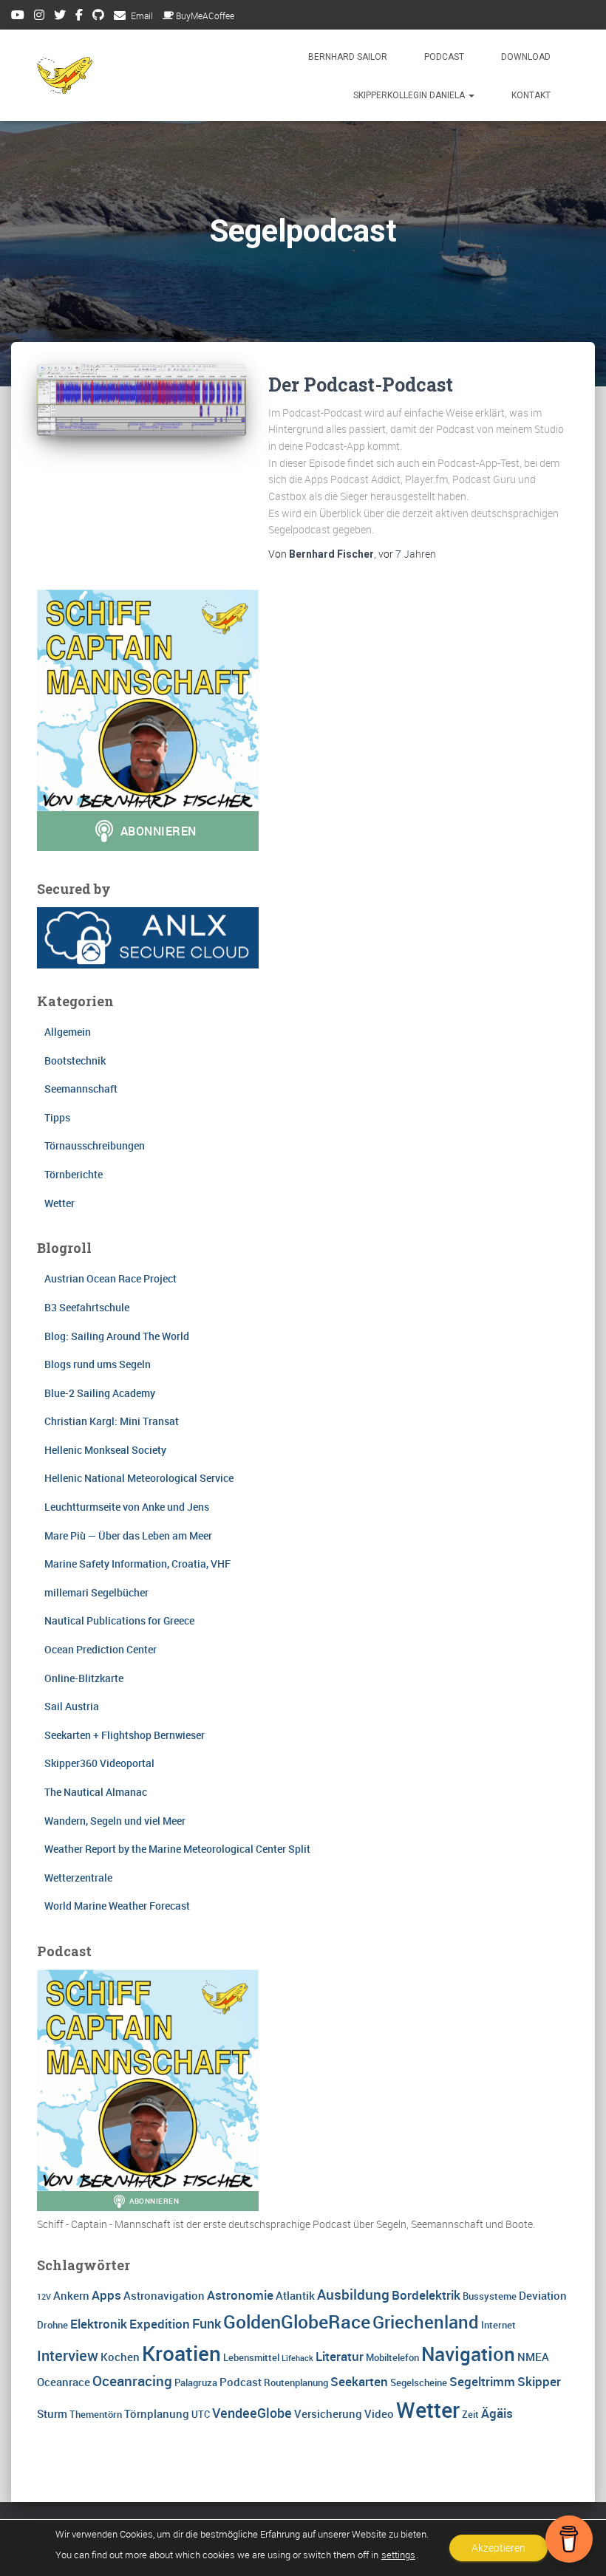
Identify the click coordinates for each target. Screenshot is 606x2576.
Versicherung (328, 2413)
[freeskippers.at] (65, 75)
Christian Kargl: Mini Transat (112, 1421)
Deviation (543, 2295)
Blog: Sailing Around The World (117, 1336)
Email (142, 16)
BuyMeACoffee (205, 16)
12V (44, 2297)
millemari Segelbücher (96, 1592)
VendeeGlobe (252, 2413)
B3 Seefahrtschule (87, 1307)
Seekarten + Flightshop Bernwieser (125, 1735)
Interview (68, 2355)
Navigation (468, 2354)
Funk (207, 2323)
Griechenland (426, 2322)
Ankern (71, 2295)
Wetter (59, 1203)
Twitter (60, 17)
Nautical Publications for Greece (119, 1620)
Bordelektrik (426, 2295)
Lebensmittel (251, 2357)
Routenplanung (296, 2382)
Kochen (120, 2357)
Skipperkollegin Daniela (410, 95)
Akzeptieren (498, 2548)
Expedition (160, 2324)
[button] (471, 95)
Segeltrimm (482, 2381)
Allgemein (68, 1032)
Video (379, 2413)
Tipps (57, 1117)
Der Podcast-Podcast (361, 385)
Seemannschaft (81, 1089)
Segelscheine (419, 2382)
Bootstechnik (75, 1060)
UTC (201, 2414)
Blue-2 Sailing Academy (100, 1393)
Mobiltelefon (392, 2357)
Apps (106, 2295)
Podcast (444, 57)
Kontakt (531, 95)
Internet (498, 2325)
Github (98, 17)
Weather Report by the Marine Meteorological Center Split (177, 1849)
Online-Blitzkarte (84, 1678)
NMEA (533, 2357)
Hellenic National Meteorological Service (139, 1478)
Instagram (39, 17)
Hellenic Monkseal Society (105, 1450)
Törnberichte (74, 1174)
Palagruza (196, 2382)
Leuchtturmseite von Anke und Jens (127, 1507)
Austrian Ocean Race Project (110, 1278)
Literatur (340, 2356)
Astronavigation (164, 2295)
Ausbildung (353, 2295)
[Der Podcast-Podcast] (142, 400)
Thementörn (96, 2414)
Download (526, 57)
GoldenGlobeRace (297, 2321)
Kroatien (181, 2353)
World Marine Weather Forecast (117, 1906)
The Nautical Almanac (96, 1792)
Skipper (539, 2381)
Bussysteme (490, 2296)
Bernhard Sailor (348, 57)
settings (398, 2555)
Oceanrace (64, 2382)
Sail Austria (72, 1706)
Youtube (18, 17)
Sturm (52, 2413)
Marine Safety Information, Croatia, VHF (137, 1564)
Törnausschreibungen (95, 1145)
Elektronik (99, 2324)
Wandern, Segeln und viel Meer (115, 1821)
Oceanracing (132, 2381)
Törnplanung (157, 2413)
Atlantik (295, 2295)
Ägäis (497, 2413)
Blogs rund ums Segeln (98, 1364)
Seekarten (359, 2381)
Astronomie (240, 2295)
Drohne (52, 2325)
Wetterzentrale (78, 1878)
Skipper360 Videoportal (99, 1763)
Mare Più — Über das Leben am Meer (128, 1535)
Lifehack (297, 2358)
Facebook (79, 17)
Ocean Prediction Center (101, 1649)
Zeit (470, 2414)
